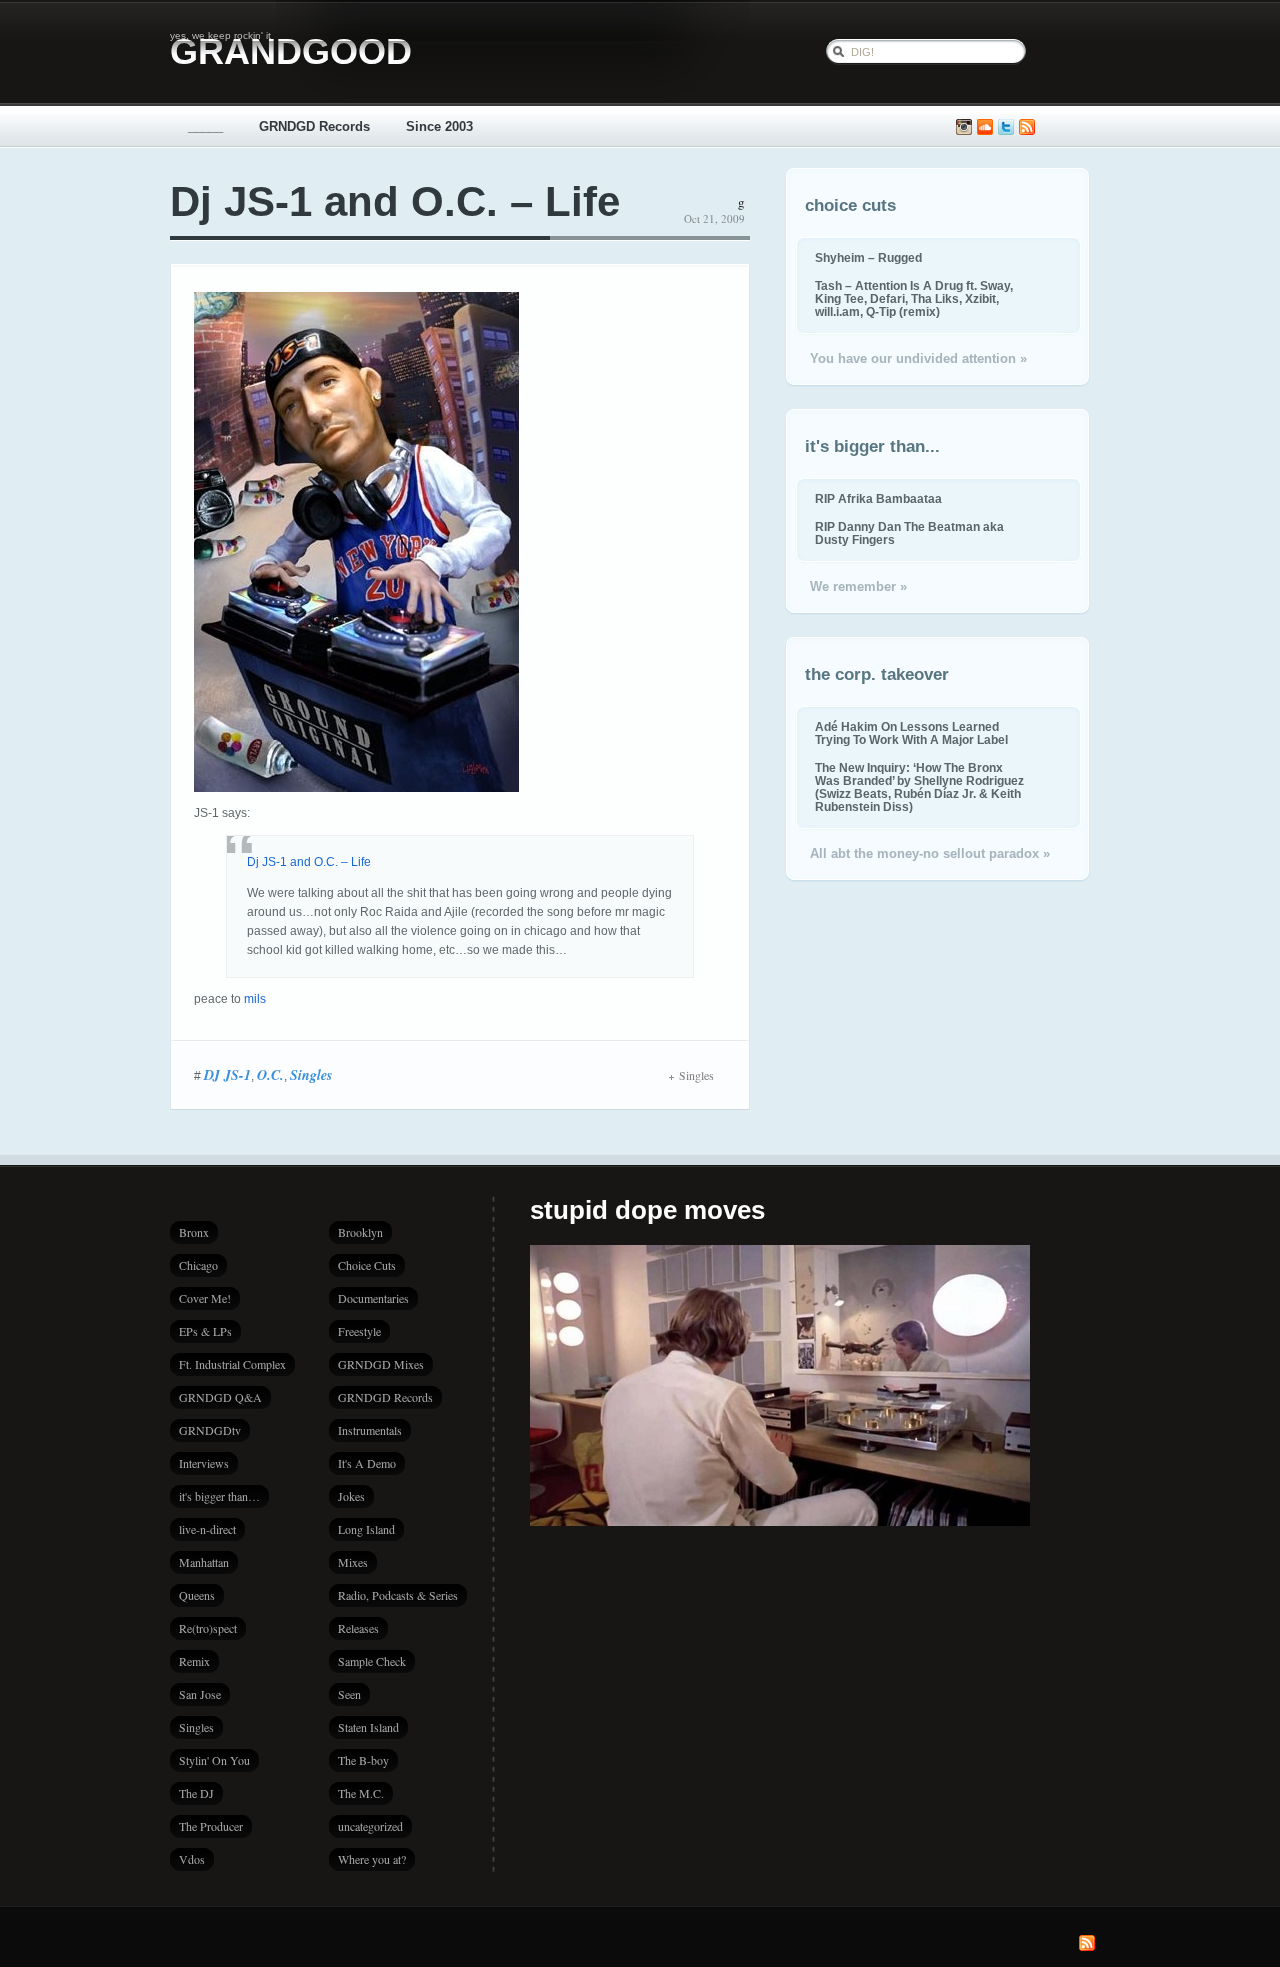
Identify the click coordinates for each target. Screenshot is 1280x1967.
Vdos (192, 1859)
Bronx (194, 1232)
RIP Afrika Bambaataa (878, 498)
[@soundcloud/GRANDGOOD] (985, 127)
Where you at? (372, 1859)
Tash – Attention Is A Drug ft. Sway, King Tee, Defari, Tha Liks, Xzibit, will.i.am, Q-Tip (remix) (914, 298)
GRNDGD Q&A (220, 1397)
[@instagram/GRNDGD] (964, 127)
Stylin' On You (214, 1760)
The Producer (211, 1826)
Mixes (353, 1562)
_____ (205, 126)
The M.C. (361, 1793)
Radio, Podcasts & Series (398, 1595)
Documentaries (373, 1298)
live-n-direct (207, 1529)
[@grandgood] (1006, 127)
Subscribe (1027, 127)
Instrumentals (370, 1430)
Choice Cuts (367, 1265)
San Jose (200, 1694)
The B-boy (363, 1760)
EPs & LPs (205, 1331)
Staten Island (368, 1727)
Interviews (204, 1463)
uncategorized (370, 1826)
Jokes (351, 1496)
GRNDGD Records (314, 126)
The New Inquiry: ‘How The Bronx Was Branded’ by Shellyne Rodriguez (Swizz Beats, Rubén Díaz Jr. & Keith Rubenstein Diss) (919, 787)
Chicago (198, 1265)
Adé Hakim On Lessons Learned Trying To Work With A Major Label (911, 733)
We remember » (858, 586)
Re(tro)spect (208, 1628)
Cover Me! (205, 1298)
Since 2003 (439, 126)
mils (255, 999)
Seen (349, 1694)
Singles (311, 1075)
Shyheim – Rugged (868, 257)
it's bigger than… (219, 1496)
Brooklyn (360, 1232)
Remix (194, 1661)
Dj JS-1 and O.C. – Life (395, 201)
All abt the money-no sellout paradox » (930, 853)
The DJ (196, 1793)
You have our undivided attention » (918, 358)
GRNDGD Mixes (381, 1364)
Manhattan (204, 1562)
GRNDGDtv (210, 1430)
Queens (197, 1595)
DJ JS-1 (227, 1075)
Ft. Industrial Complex (232, 1364)
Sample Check (372, 1661)
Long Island (366, 1529)
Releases (358, 1628)
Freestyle (359, 1331)
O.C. (270, 1075)
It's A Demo (367, 1463)
